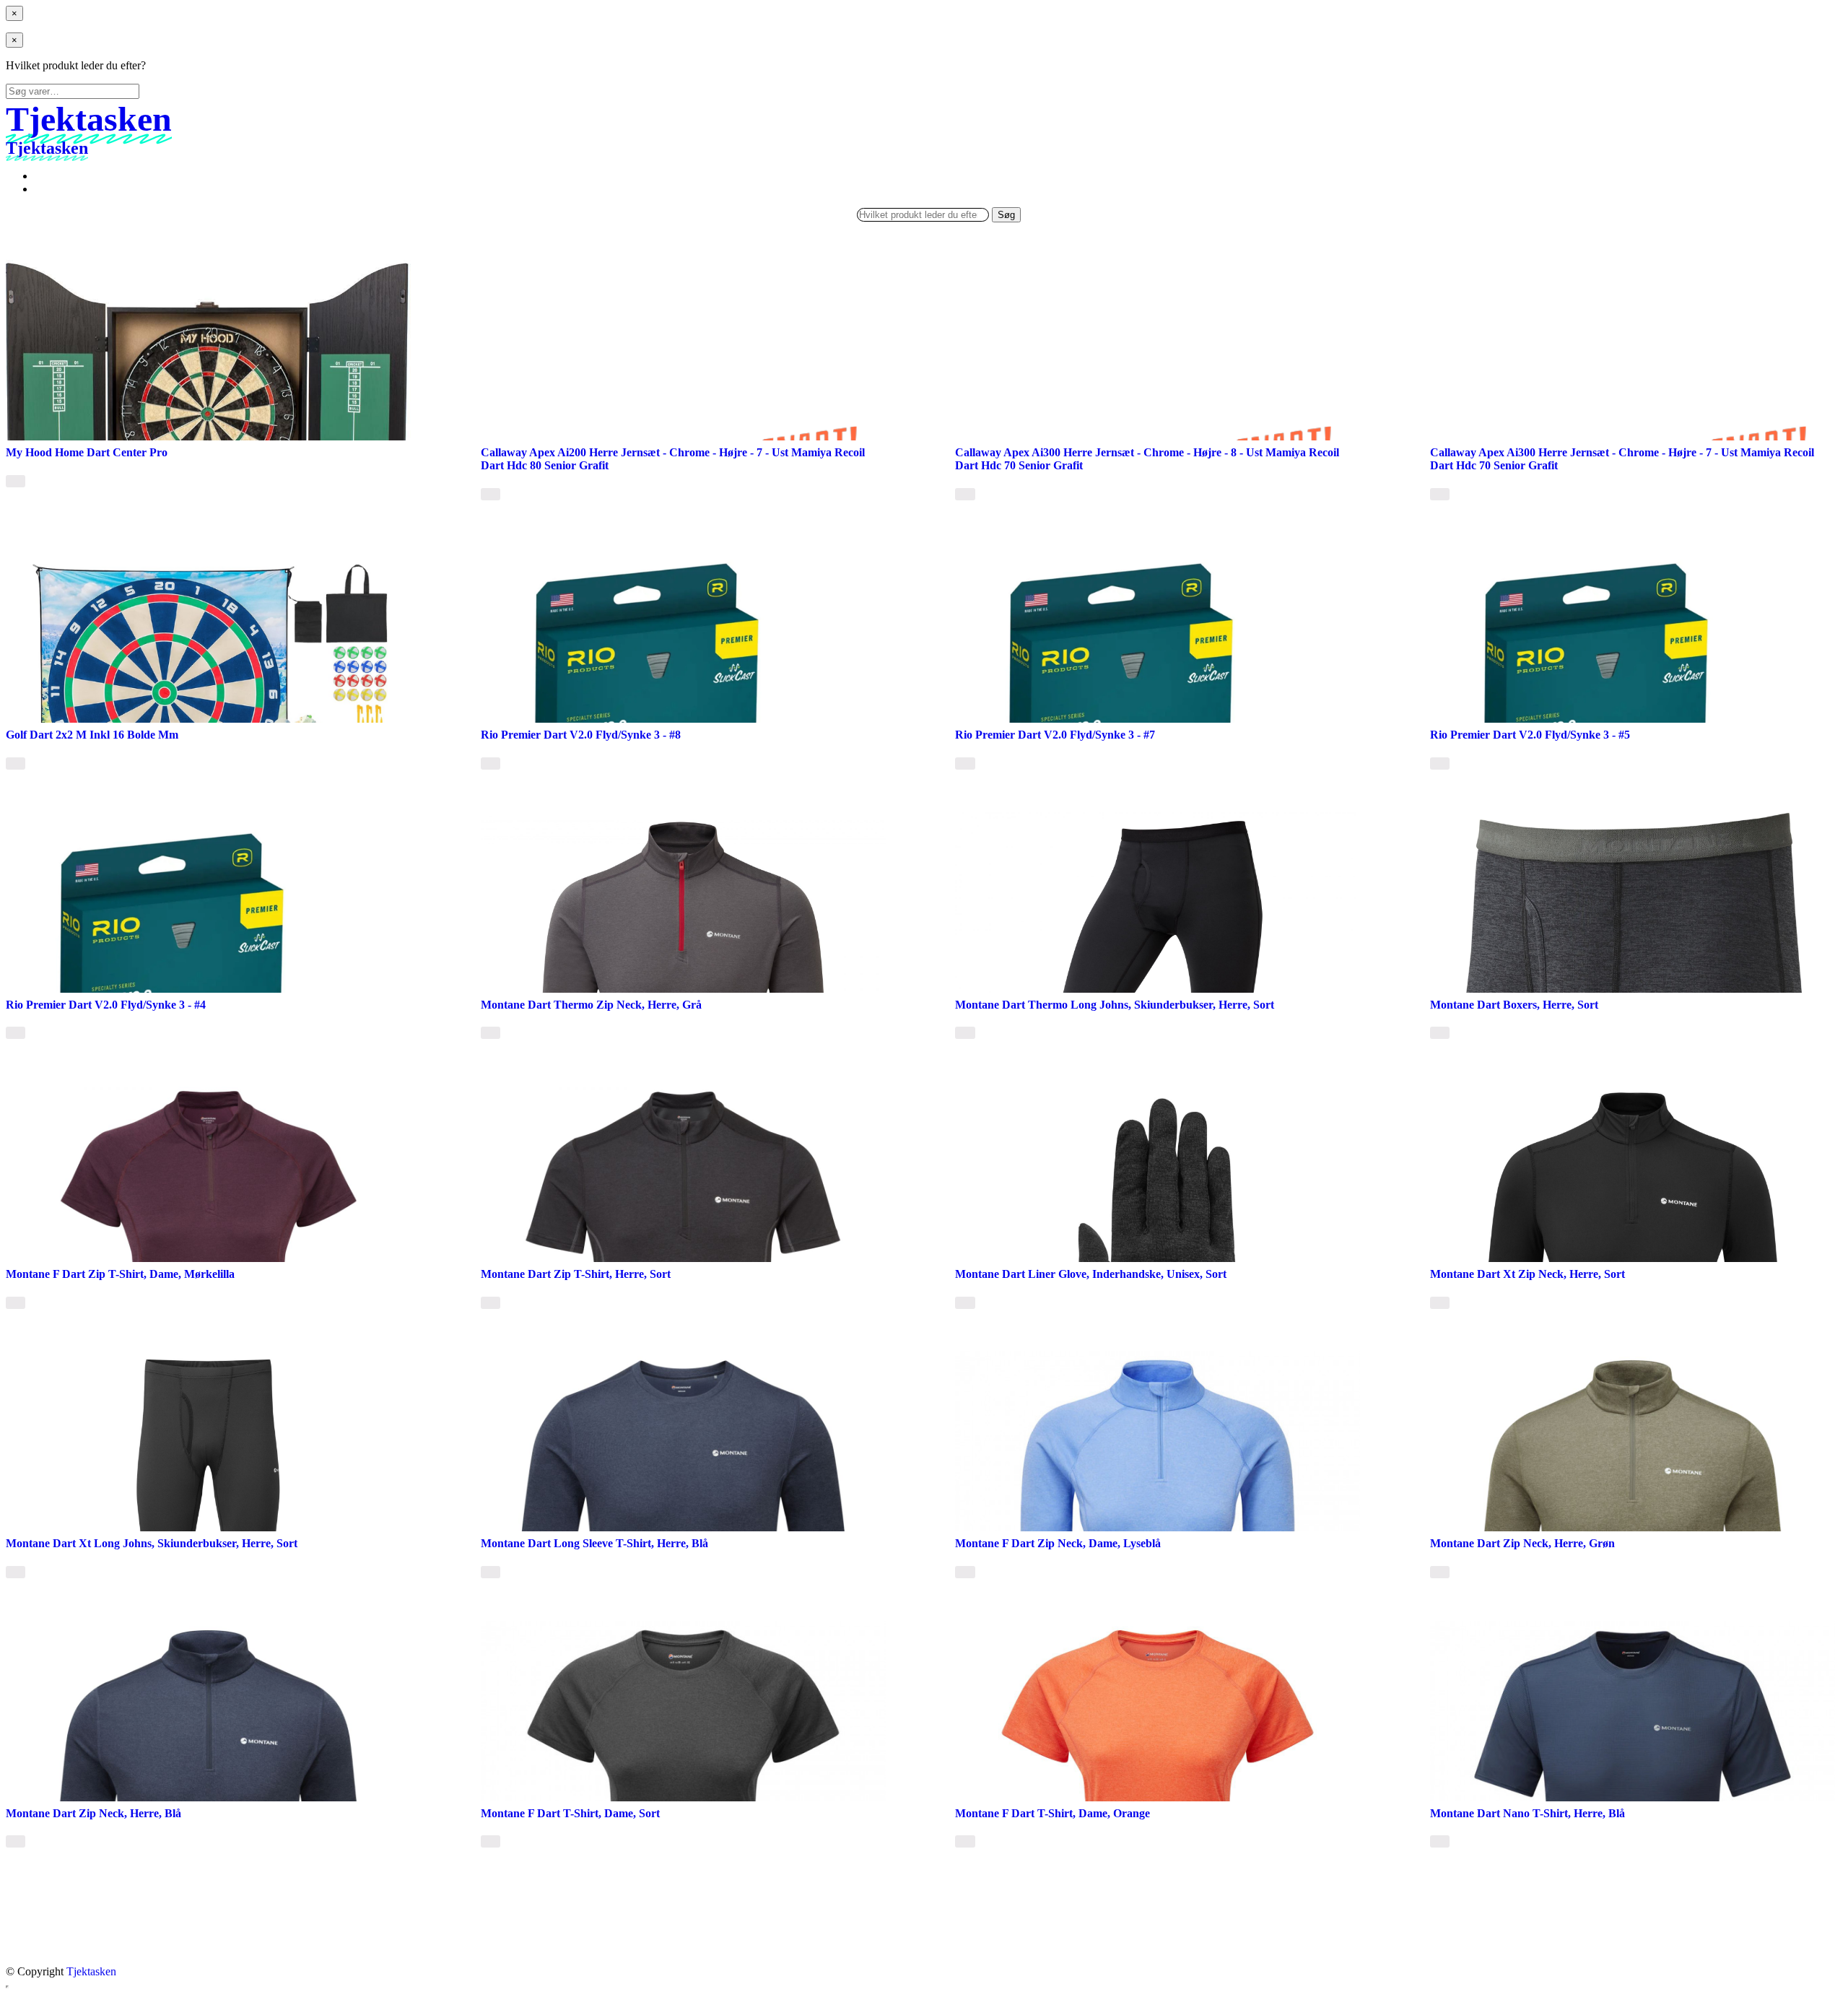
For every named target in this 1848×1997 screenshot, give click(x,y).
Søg (1006, 215)
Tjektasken (91, 1971)
